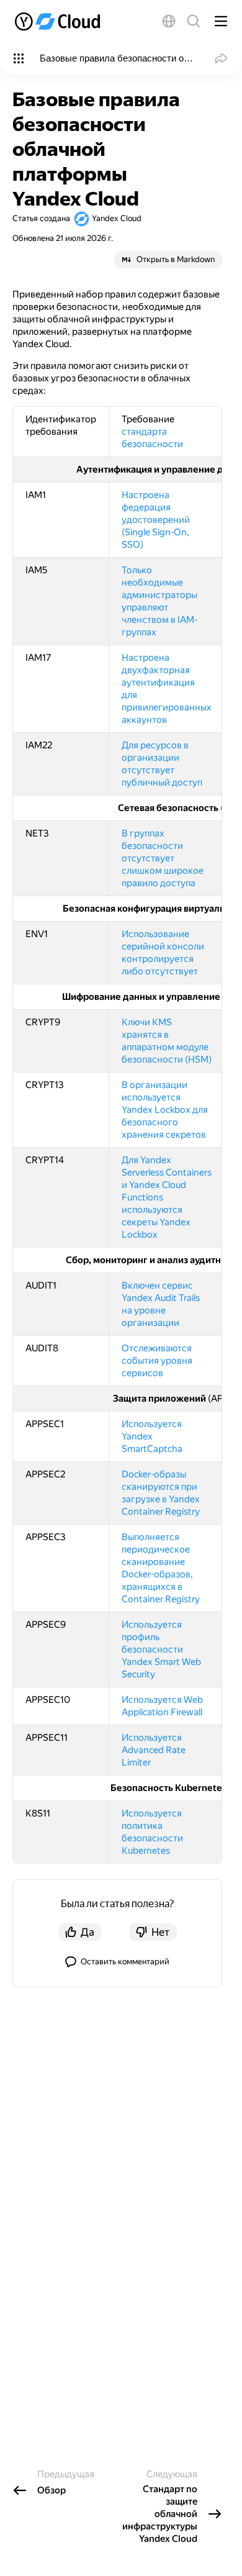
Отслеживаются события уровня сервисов (157, 1361)
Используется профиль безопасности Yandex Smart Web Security (161, 1649)
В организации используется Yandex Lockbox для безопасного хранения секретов (165, 1110)
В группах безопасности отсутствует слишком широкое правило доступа (163, 858)
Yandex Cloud (117, 218)
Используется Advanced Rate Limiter (154, 1750)
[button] (169, 21)
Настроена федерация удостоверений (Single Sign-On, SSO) (156, 520)
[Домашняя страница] (59, 21)
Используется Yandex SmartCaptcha (152, 1436)
